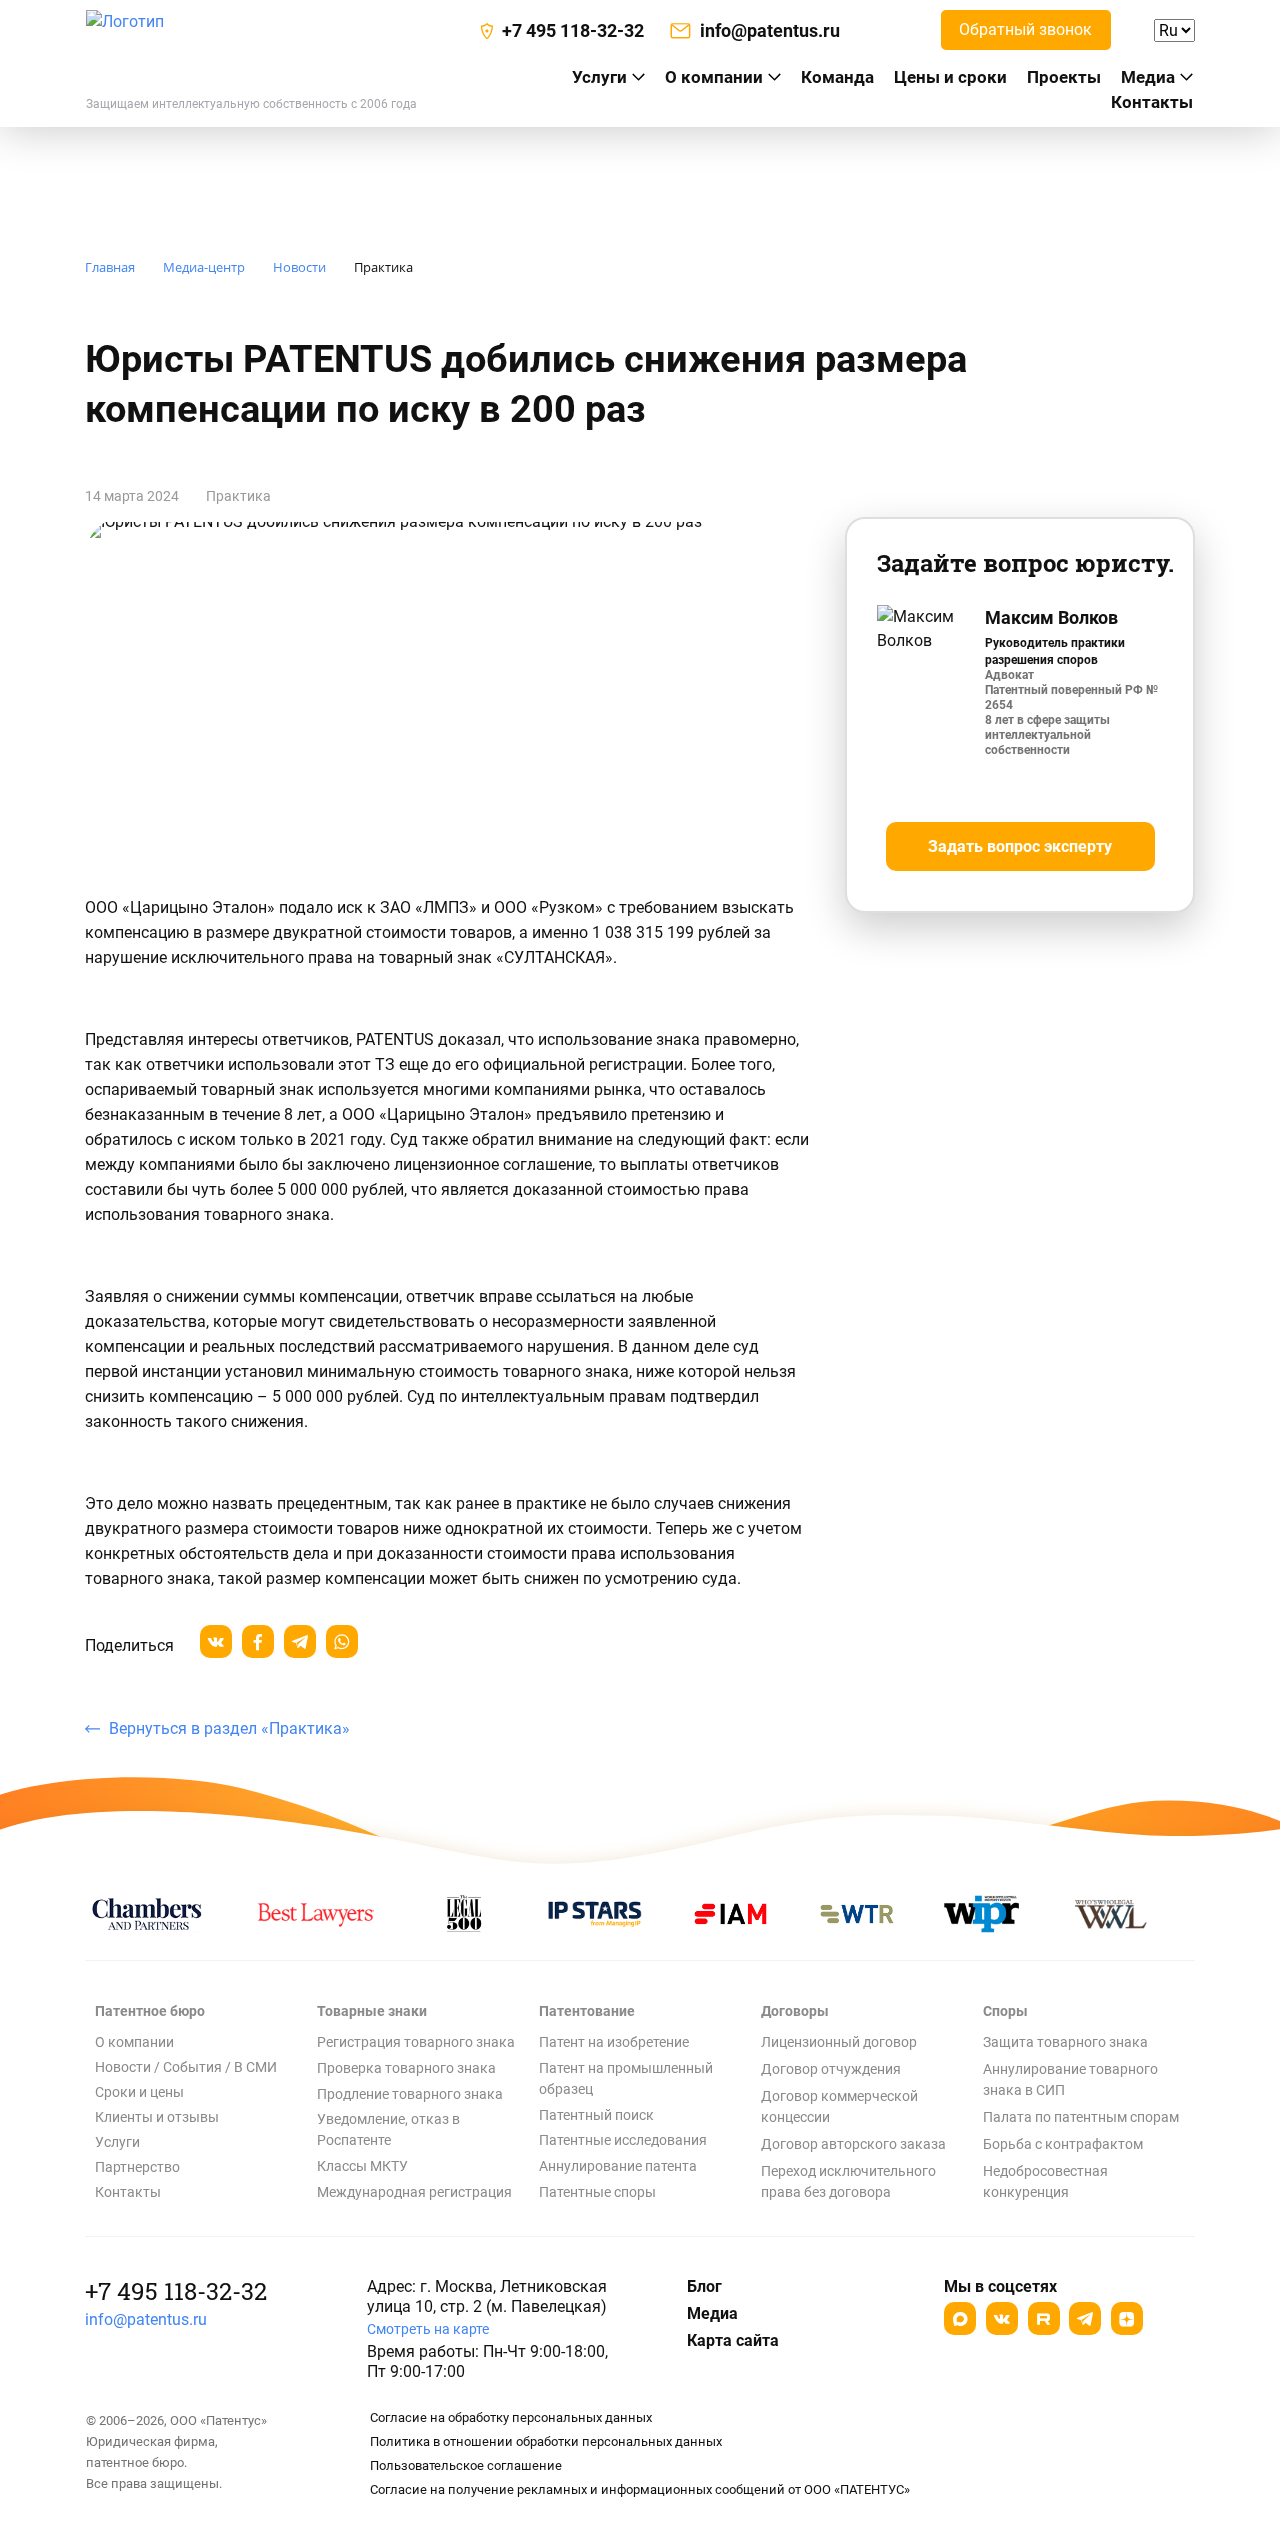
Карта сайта (733, 2340)
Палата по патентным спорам (1081, 2117)
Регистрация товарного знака (416, 2042)
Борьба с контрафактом (1063, 2144)
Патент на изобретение (614, 2042)
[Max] (960, 2318)
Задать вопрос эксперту (1020, 846)
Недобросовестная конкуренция (1045, 2181)
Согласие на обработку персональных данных (511, 2417)
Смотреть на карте (428, 2329)
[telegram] (300, 1641)
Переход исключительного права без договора (848, 2181)
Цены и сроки (950, 77)
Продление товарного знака (410, 2094)
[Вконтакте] (1002, 2318)
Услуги (117, 2142)
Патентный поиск (596, 2115)
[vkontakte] (216, 1641)
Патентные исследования (623, 2140)
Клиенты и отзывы (157, 2117)
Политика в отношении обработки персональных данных (546, 2441)
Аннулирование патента (618, 2166)
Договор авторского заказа (853, 2144)
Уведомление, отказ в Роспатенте (388, 2129)
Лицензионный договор (839, 2042)
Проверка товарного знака (406, 2068)
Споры (1005, 2011)
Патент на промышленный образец (626, 2078)
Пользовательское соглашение (466, 2465)
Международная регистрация (414, 2192)
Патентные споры (597, 2192)
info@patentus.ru (146, 2319)
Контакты (1152, 102)
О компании (714, 77)
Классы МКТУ (362, 2166)
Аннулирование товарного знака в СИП (1070, 2079)
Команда (837, 77)
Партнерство (137, 2167)
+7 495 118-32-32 (176, 2291)
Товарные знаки (372, 2011)
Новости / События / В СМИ (186, 2067)
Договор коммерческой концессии (839, 2106)
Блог (704, 2286)
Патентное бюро (150, 2011)
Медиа (1148, 77)
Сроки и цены (139, 2092)
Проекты (1064, 77)
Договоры (795, 2011)
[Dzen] (1127, 2318)
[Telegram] (1085, 2318)
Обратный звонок (1025, 29)
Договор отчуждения (831, 2069)
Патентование (587, 2011)
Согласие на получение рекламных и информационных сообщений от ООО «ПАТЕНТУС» (640, 2489)
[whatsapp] (342, 1641)
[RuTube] (1044, 2318)
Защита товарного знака (1065, 2042)
